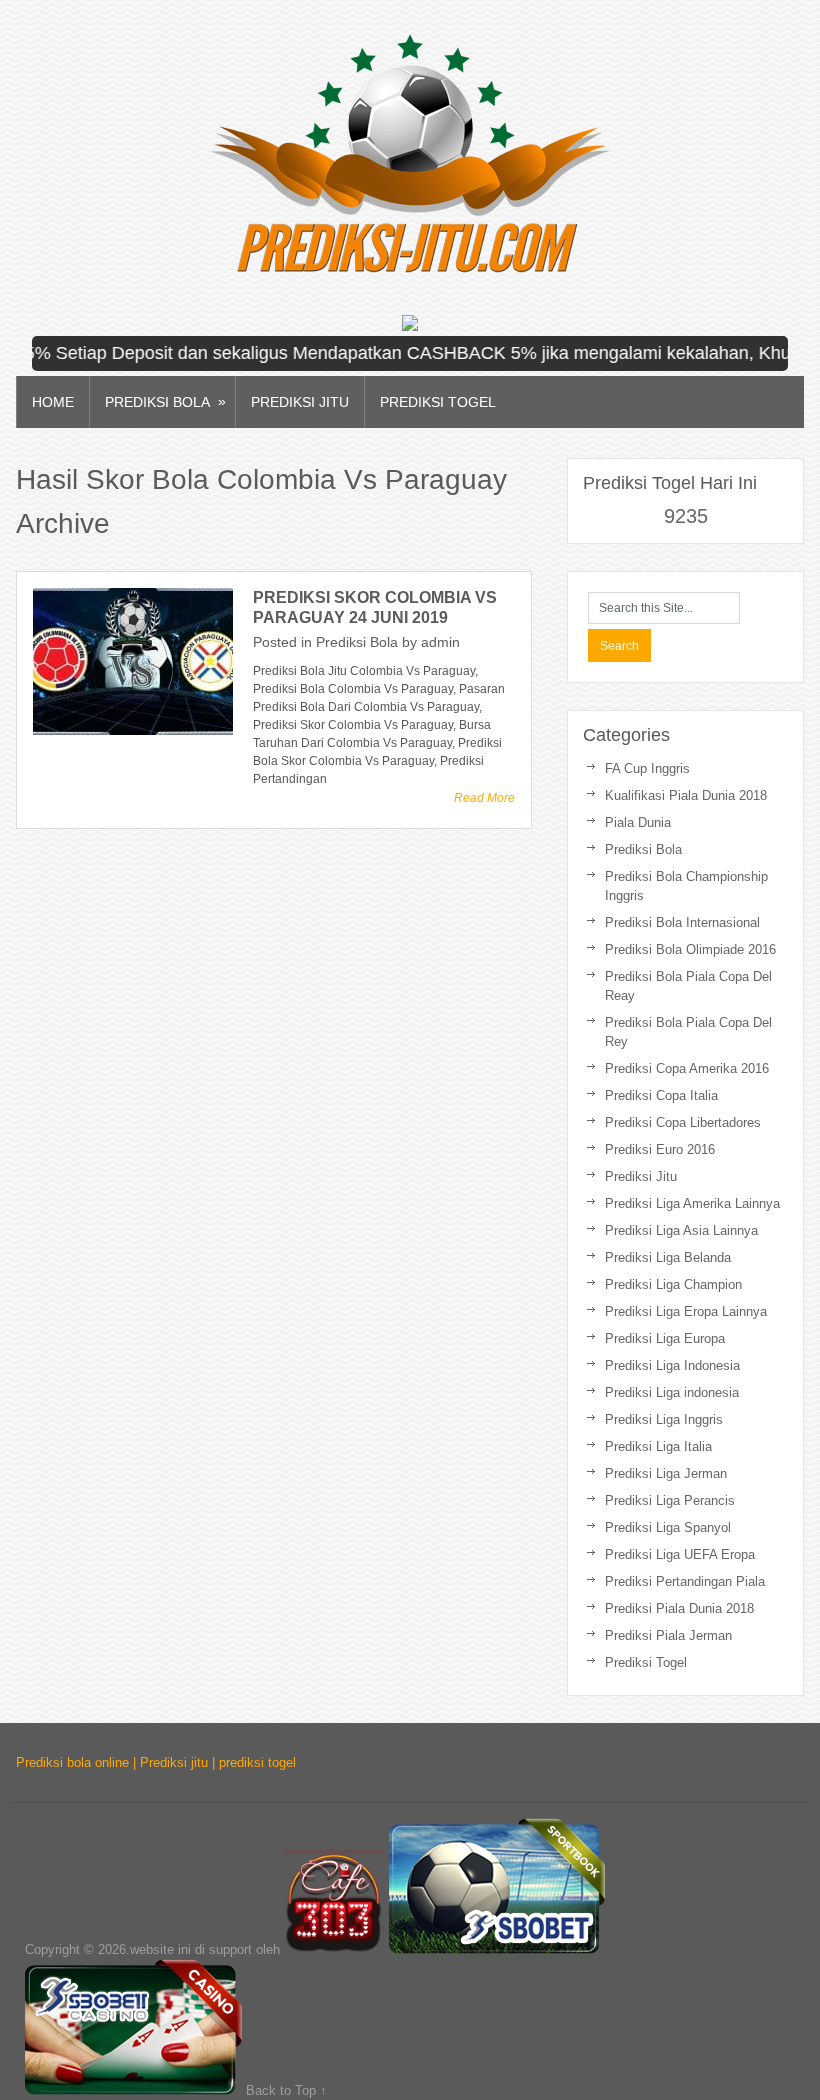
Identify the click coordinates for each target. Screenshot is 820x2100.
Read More (484, 798)
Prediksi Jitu (300, 402)
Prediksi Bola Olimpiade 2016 (690, 949)
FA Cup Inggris (647, 768)
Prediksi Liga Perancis (670, 1500)
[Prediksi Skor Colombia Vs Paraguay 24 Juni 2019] (133, 661)
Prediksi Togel (438, 402)
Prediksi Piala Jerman (668, 1635)
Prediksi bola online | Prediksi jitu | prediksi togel (156, 1762)
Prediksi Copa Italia (661, 1095)
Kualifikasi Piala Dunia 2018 (686, 795)
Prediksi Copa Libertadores (683, 1122)
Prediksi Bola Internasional (682, 922)
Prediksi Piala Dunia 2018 (679, 1608)
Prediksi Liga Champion (673, 1284)
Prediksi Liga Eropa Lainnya (686, 1311)
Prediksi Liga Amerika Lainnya (692, 1203)
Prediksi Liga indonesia (672, 1392)
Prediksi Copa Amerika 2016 (687, 1068)
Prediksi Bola (165, 401)
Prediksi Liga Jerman (666, 1473)
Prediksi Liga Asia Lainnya (681, 1230)
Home (53, 402)
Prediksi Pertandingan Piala (685, 1581)
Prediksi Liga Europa (665, 1338)
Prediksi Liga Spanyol (668, 1527)
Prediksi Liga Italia (658, 1446)
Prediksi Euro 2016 (660, 1149)
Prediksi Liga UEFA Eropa (680, 1554)
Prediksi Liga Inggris (664, 1419)
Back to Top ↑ (286, 2090)
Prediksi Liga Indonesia (672, 1365)
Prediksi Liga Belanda (668, 1257)
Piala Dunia (638, 822)
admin (440, 642)
